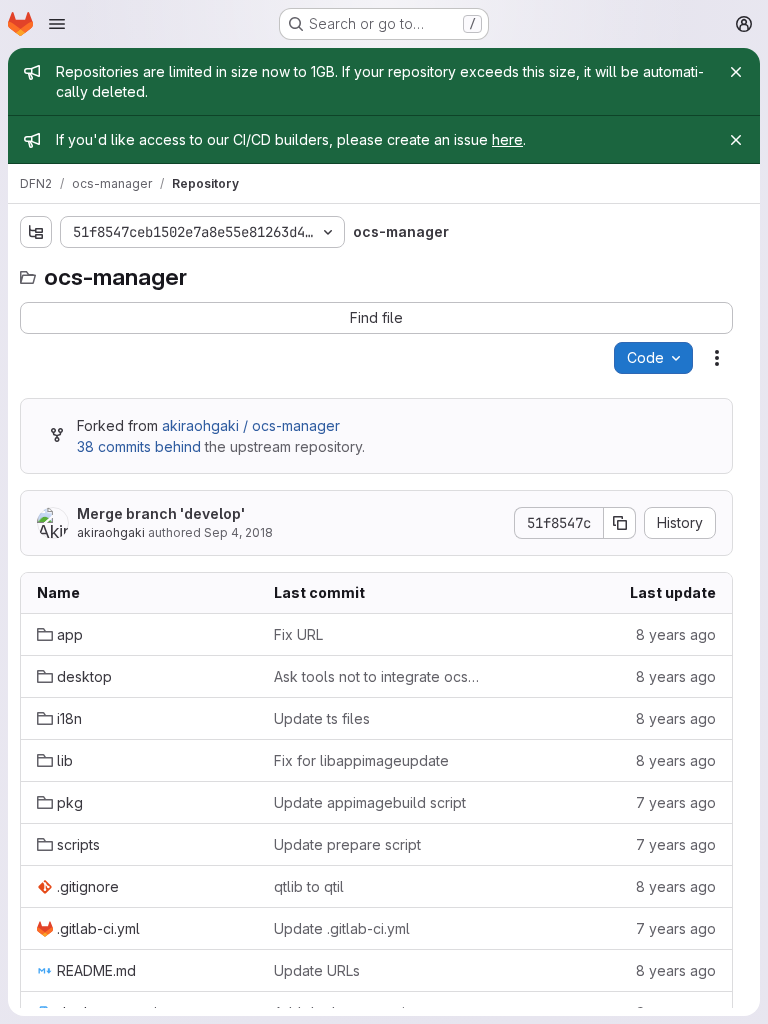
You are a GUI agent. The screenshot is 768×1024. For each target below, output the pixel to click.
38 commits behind (139, 446)
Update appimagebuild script (370, 802)
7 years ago (676, 802)
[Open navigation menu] (57, 24)
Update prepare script (347, 844)
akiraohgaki (111, 532)
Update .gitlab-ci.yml (342, 928)
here (507, 139)
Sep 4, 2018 (238, 532)
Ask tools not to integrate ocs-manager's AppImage (376, 676)
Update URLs (317, 970)
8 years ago (676, 634)
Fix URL (298, 634)
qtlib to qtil (309, 886)
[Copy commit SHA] (620, 523)
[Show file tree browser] (36, 232)
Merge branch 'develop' (161, 513)
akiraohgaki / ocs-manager (251, 425)
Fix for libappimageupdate (361, 760)
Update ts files (322, 718)
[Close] (736, 72)
